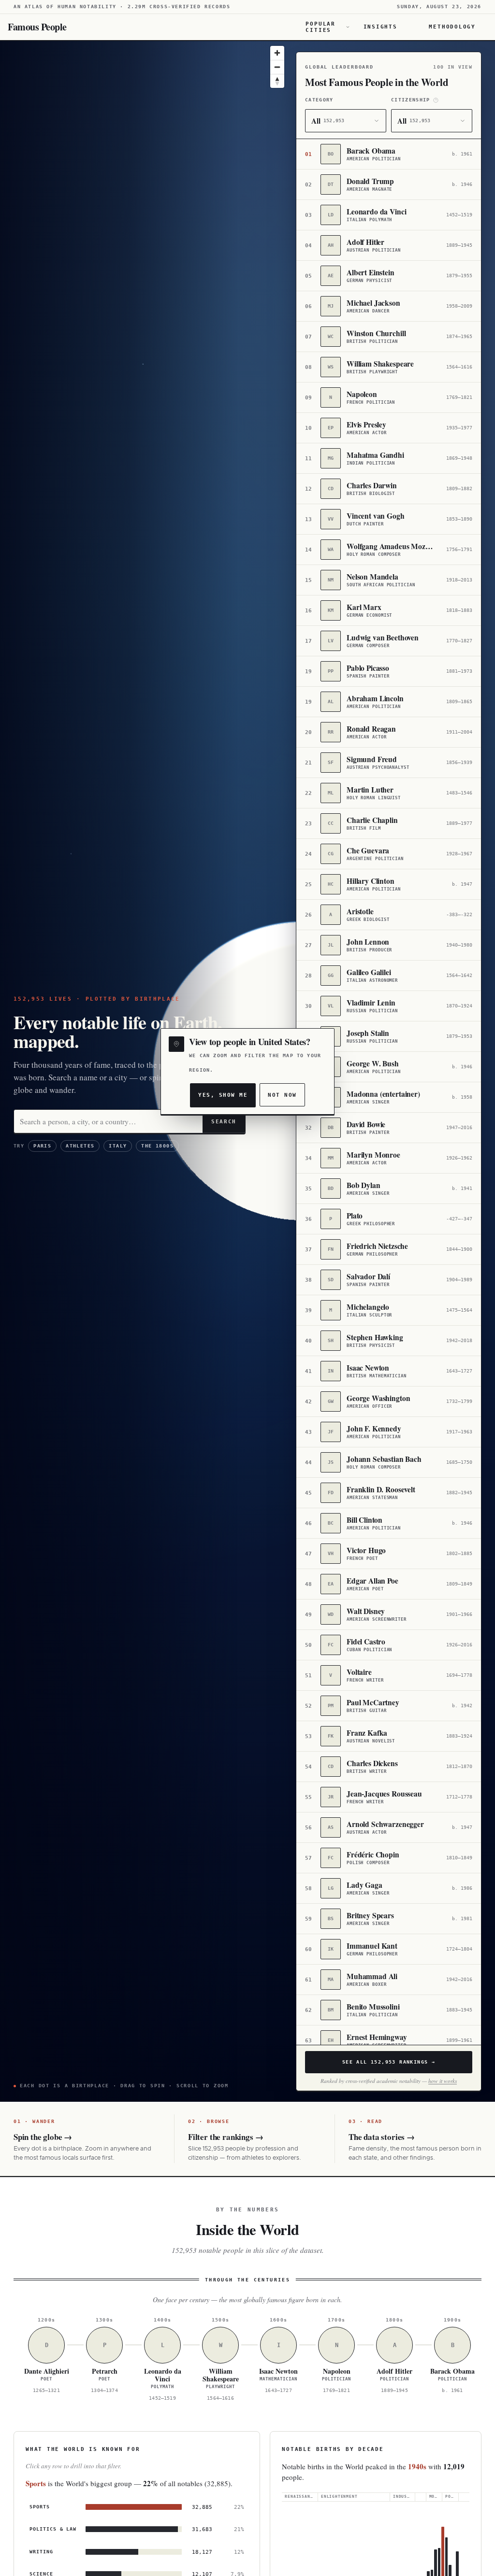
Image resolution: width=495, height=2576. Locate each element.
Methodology (452, 27)
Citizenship (411, 100)
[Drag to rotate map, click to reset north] (277, 81)
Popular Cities (320, 27)
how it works (443, 2081)
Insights (380, 27)
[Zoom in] (277, 53)
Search (224, 1121)
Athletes (80, 1146)
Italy (118, 1146)
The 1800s (157, 1146)
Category (319, 100)
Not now (282, 1095)
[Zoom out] (277, 67)
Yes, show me (223, 1095)
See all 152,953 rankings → (389, 2062)
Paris (42, 1146)
